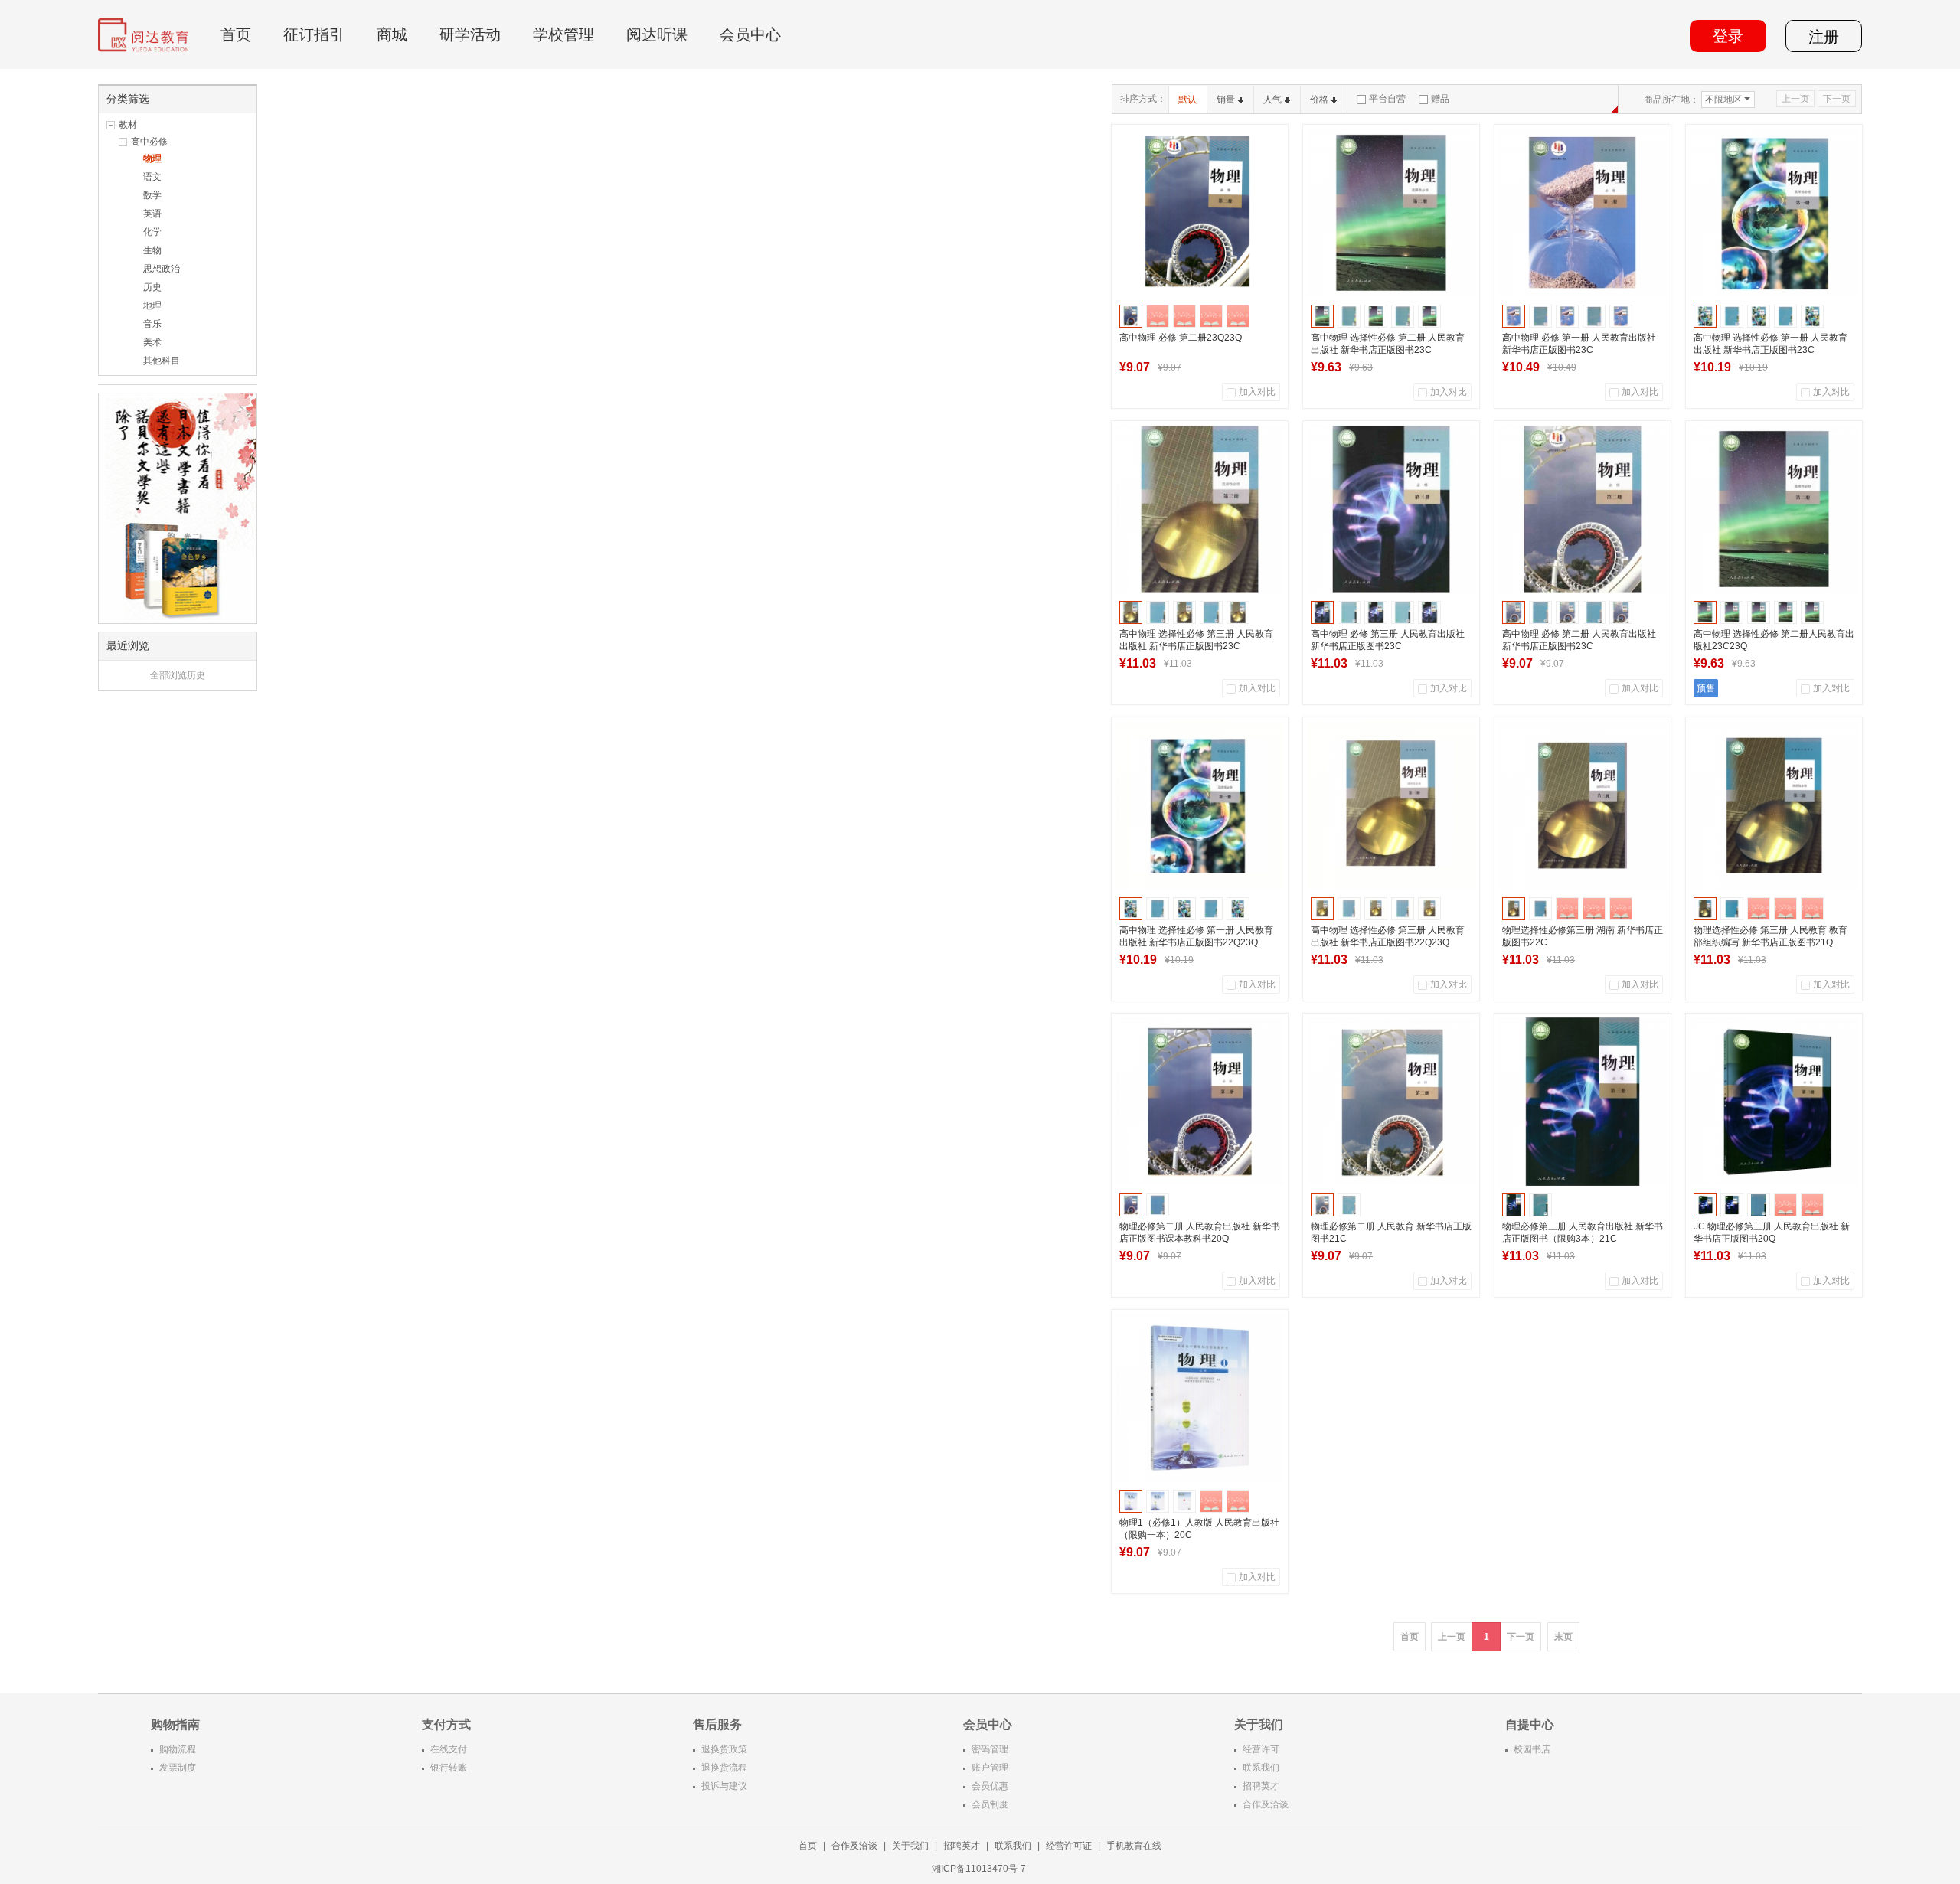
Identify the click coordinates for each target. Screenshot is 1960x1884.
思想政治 (162, 269)
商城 (392, 34)
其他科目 (162, 361)
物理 (152, 158)
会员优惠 (990, 1786)
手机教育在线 (1134, 1846)
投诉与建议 (724, 1786)
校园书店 (1532, 1749)
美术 (152, 342)
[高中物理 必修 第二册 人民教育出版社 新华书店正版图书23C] (1583, 509)
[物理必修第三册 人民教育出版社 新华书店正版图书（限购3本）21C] (1583, 1102)
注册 (1824, 37)
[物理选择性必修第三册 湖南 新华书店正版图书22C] (1583, 805)
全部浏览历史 (178, 675)
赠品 (1440, 99)
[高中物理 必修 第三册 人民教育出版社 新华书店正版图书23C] (1391, 509)
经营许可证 (1069, 1846)
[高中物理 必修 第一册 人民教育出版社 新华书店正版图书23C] (1583, 213)
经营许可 (1261, 1749)
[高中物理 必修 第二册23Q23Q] (1200, 213)
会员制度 (990, 1804)
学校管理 (563, 34)
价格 (1319, 100)
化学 (152, 232)
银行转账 (449, 1768)
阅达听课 (657, 34)
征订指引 (314, 34)
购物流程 (178, 1749)
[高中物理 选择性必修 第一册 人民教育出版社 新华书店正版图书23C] (1774, 213)
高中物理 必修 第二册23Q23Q (1181, 338)
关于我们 (910, 1846)
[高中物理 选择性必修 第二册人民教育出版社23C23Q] (1774, 509)
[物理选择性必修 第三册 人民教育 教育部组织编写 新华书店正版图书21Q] (1774, 805)
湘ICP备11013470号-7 (980, 1869)
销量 (1226, 100)
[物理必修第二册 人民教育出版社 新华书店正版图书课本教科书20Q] (1200, 1102)
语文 (152, 177)
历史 (152, 287)
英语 (152, 214)
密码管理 (990, 1749)
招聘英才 (1261, 1786)
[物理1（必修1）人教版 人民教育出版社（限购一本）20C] (1200, 1398)
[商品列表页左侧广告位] (178, 508)
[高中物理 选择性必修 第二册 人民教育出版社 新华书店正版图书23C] (1391, 213)
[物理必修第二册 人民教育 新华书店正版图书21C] (1391, 1102)
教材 (128, 125)
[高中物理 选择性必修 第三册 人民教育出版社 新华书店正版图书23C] (1200, 509)
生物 (152, 250)
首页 (236, 34)
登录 (1728, 36)
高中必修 (149, 142)
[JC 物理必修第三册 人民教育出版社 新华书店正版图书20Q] (1774, 1102)
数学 (152, 195)
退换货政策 (724, 1749)
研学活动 (470, 34)
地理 (152, 305)
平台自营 (1387, 99)
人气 (1272, 100)
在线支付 (449, 1749)
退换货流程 (724, 1768)
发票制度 (178, 1768)
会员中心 (750, 34)
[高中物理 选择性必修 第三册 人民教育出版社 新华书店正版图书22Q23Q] (1391, 805)
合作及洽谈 (1266, 1804)
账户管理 (990, 1768)
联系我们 (1261, 1768)
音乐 (152, 324)
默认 (1187, 100)
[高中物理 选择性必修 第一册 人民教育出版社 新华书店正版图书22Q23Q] (1200, 805)
